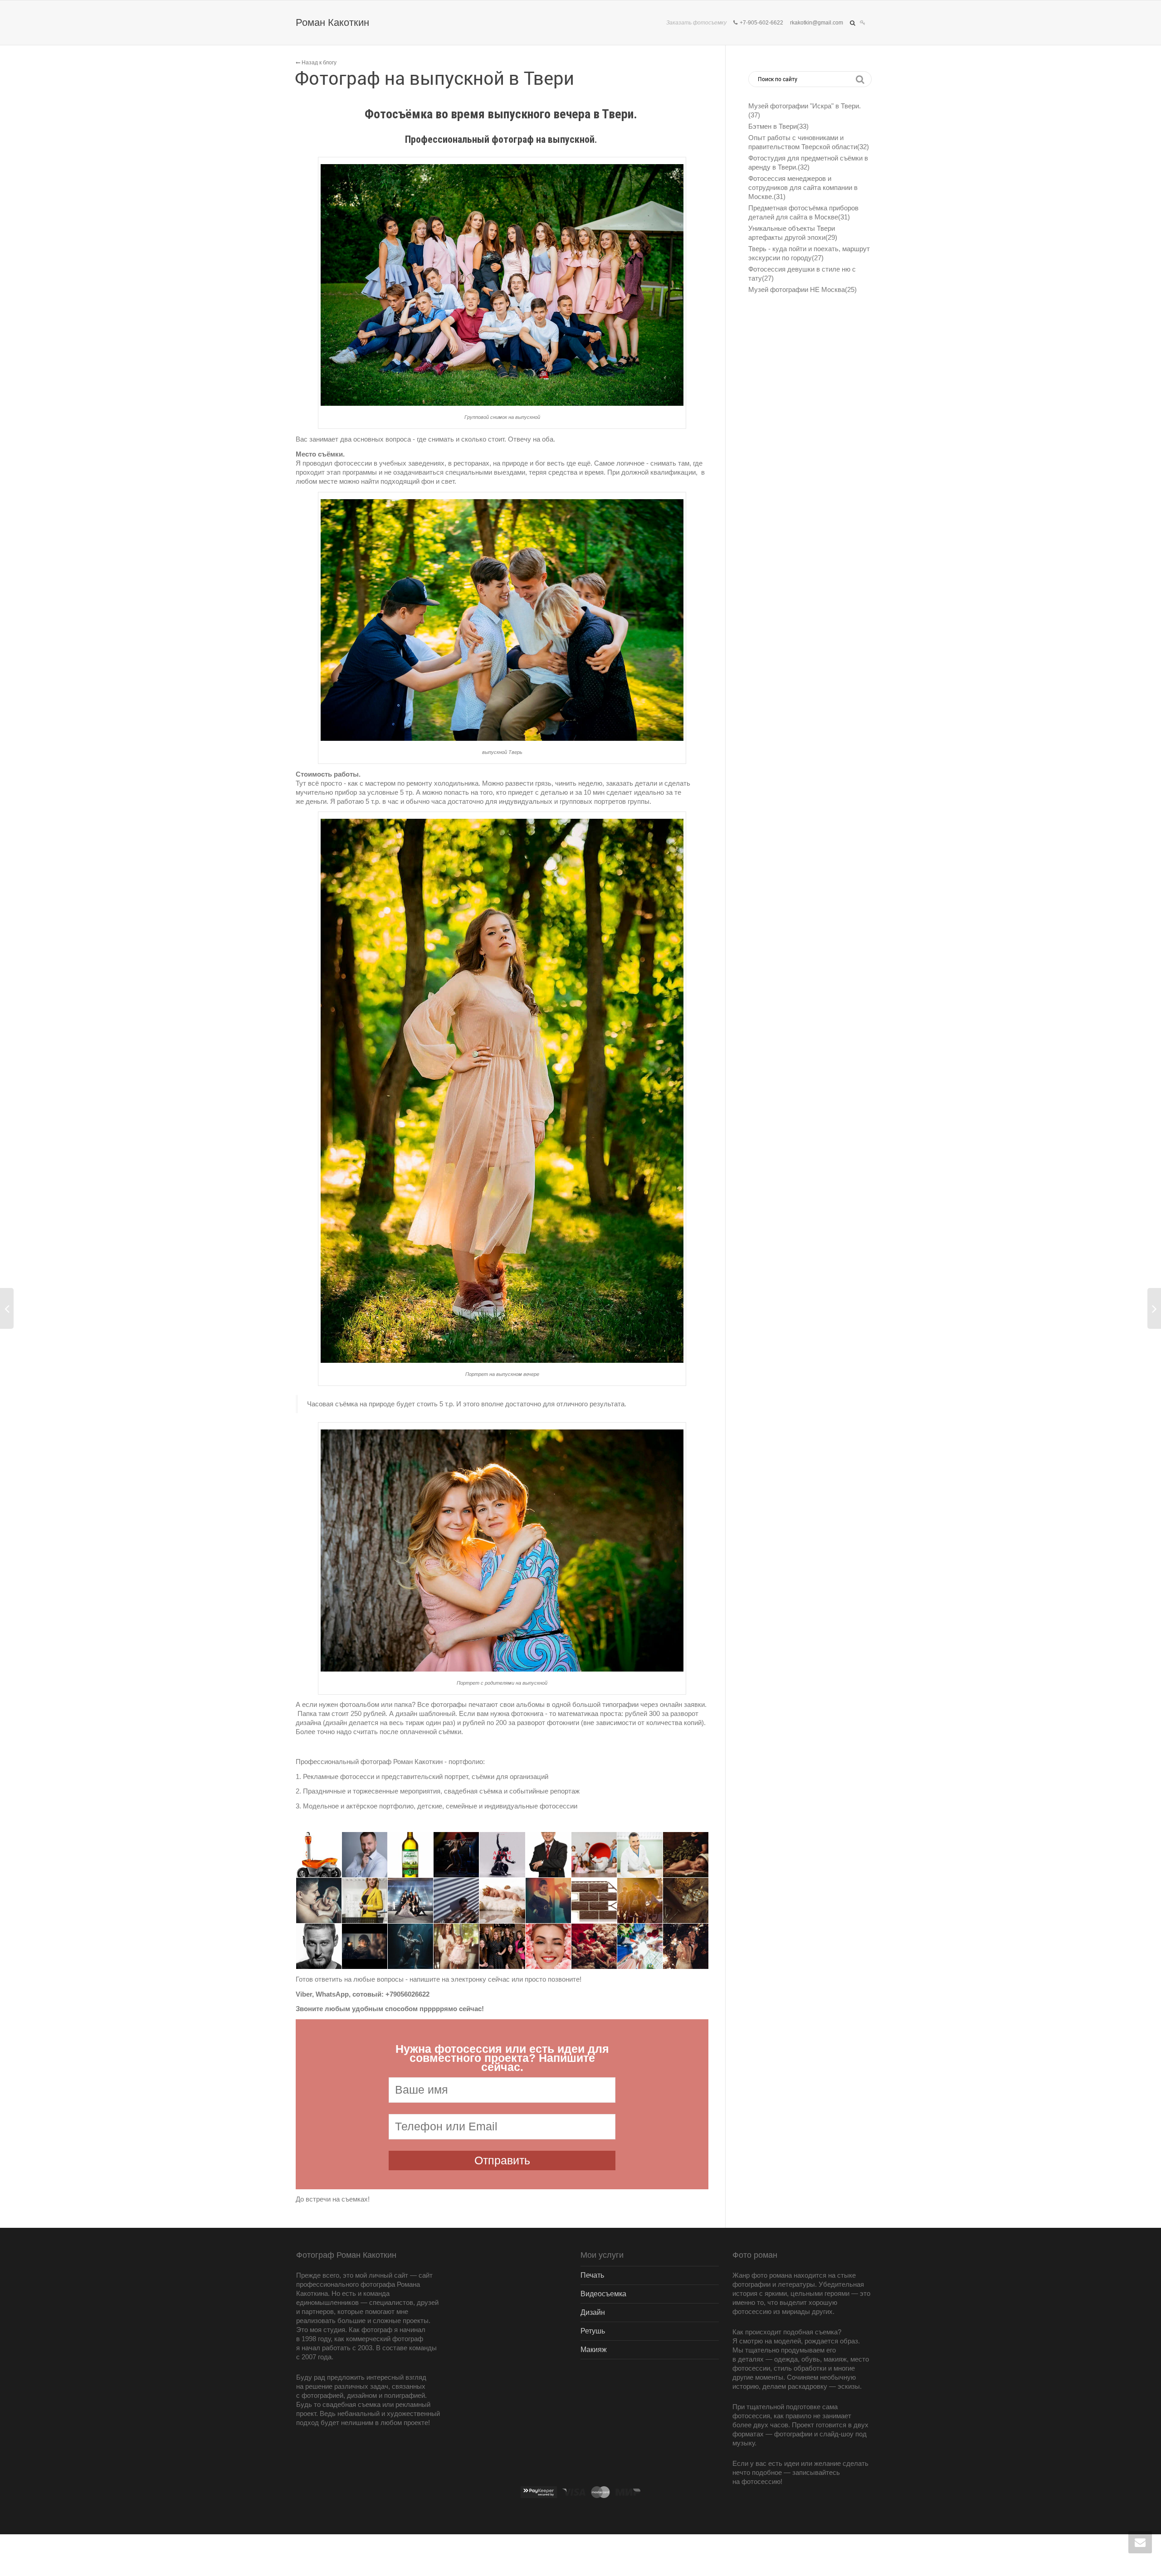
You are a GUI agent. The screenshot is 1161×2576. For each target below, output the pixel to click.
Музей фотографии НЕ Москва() (802, 289)
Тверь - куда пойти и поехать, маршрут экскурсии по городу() (809, 253)
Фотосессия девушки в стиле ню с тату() (802, 274)
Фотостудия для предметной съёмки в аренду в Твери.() (808, 163)
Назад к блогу (318, 63)
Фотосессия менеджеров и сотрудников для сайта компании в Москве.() (803, 187)
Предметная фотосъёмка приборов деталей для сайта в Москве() (803, 212)
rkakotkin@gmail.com (817, 23)
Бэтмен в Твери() (778, 126)
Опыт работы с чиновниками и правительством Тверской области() (809, 142)
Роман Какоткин (332, 22)
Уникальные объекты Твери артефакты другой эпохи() (793, 233)
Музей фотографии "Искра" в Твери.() (805, 110)
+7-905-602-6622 (761, 23)
